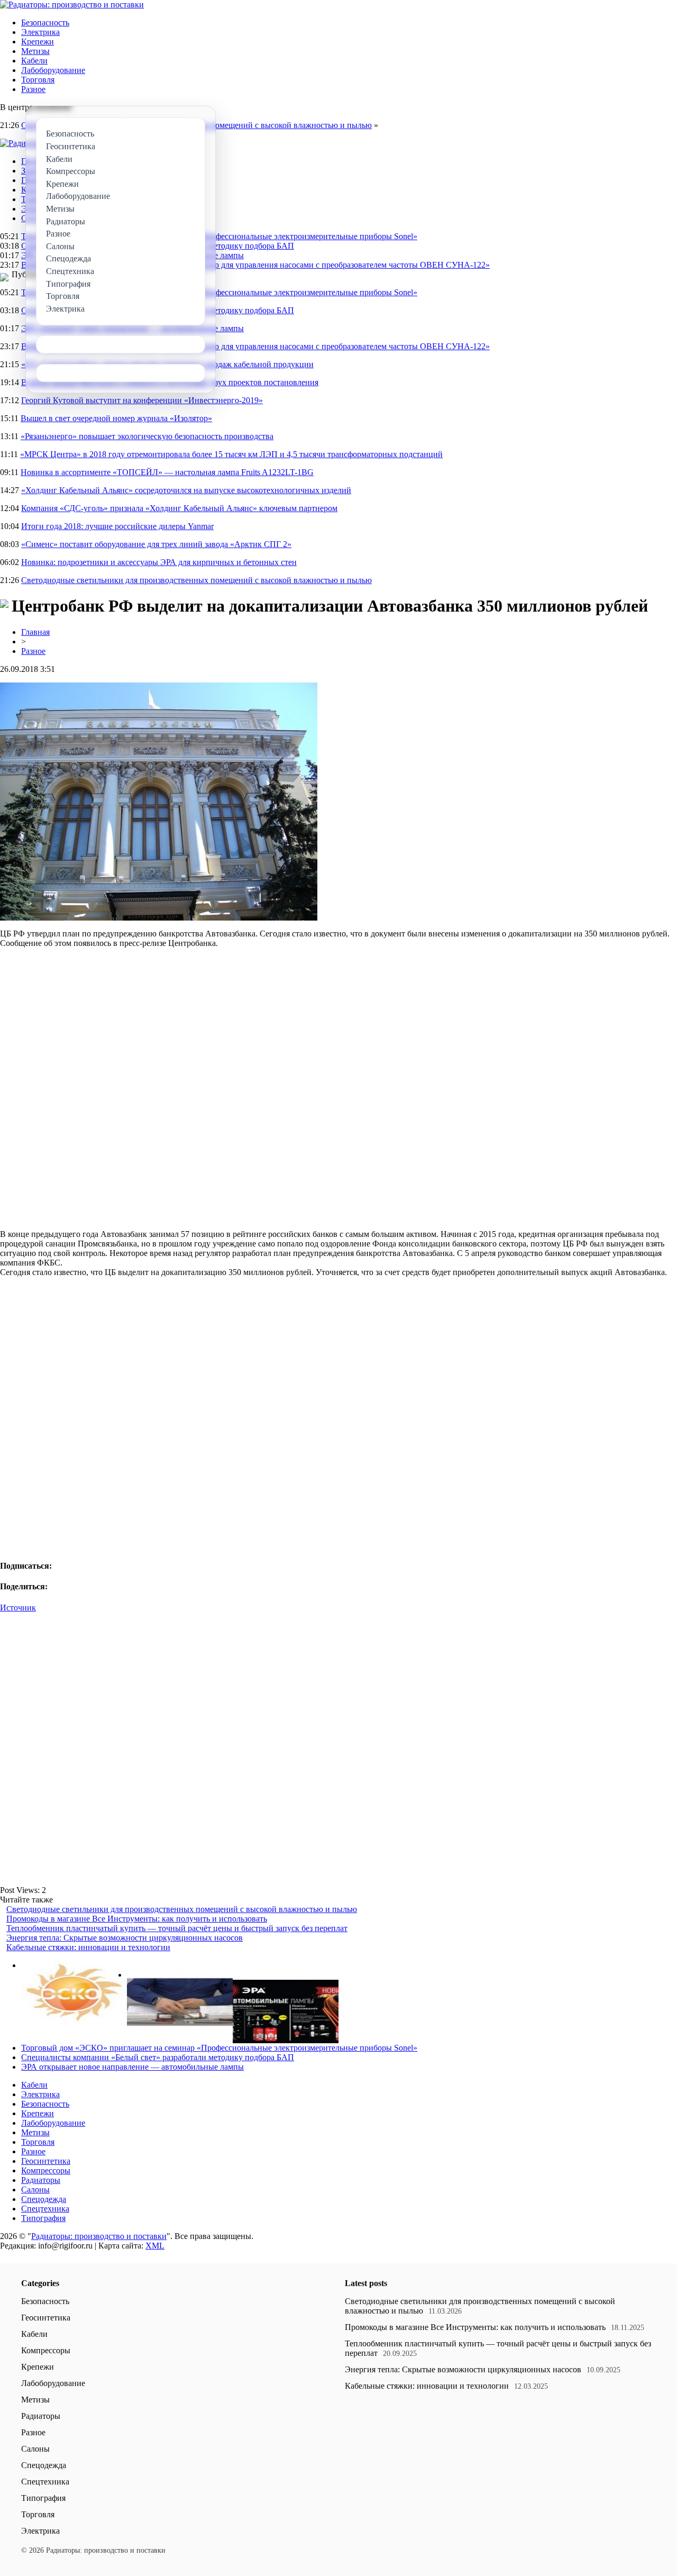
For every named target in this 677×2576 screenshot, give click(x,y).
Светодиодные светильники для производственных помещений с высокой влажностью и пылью (196, 580)
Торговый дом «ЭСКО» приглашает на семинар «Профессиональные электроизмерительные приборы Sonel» (219, 236)
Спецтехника (45, 2209)
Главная (35, 632)
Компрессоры (46, 2170)
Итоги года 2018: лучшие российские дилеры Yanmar (117, 526)
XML (155, 2246)
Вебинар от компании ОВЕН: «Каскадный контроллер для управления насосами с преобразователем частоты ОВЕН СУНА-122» (255, 265)
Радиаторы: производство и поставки (99, 2236)
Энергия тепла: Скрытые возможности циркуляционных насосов (125, 1938)
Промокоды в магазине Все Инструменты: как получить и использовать (137, 1919)
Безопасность (45, 22)
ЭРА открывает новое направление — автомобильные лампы (132, 2067)
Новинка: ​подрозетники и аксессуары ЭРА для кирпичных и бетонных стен (159, 562)
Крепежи (38, 42)
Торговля (38, 80)
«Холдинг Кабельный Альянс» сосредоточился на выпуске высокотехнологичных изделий (186, 490)
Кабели (34, 61)
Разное (33, 89)
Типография (43, 2218)
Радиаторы (41, 2180)
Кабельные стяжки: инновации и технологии (88, 1947)
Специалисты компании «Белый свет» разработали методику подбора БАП (158, 2057)
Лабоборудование (53, 70)
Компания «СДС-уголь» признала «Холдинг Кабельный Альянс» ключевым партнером (179, 508)
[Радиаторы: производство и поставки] (72, 4)
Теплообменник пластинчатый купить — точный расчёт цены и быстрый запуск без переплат (177, 1928)
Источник (18, 1608)
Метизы (35, 51)
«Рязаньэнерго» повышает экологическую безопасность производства (147, 436)
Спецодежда (44, 2199)
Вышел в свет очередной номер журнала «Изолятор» (116, 418)
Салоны (35, 2190)
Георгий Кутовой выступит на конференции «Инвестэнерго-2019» (142, 400)
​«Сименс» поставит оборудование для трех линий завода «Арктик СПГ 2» (156, 544)
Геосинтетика (46, 2161)
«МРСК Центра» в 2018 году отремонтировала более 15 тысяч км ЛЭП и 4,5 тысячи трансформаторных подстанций (231, 454)
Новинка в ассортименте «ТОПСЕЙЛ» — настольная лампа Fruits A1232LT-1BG (167, 472)
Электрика (40, 32)
